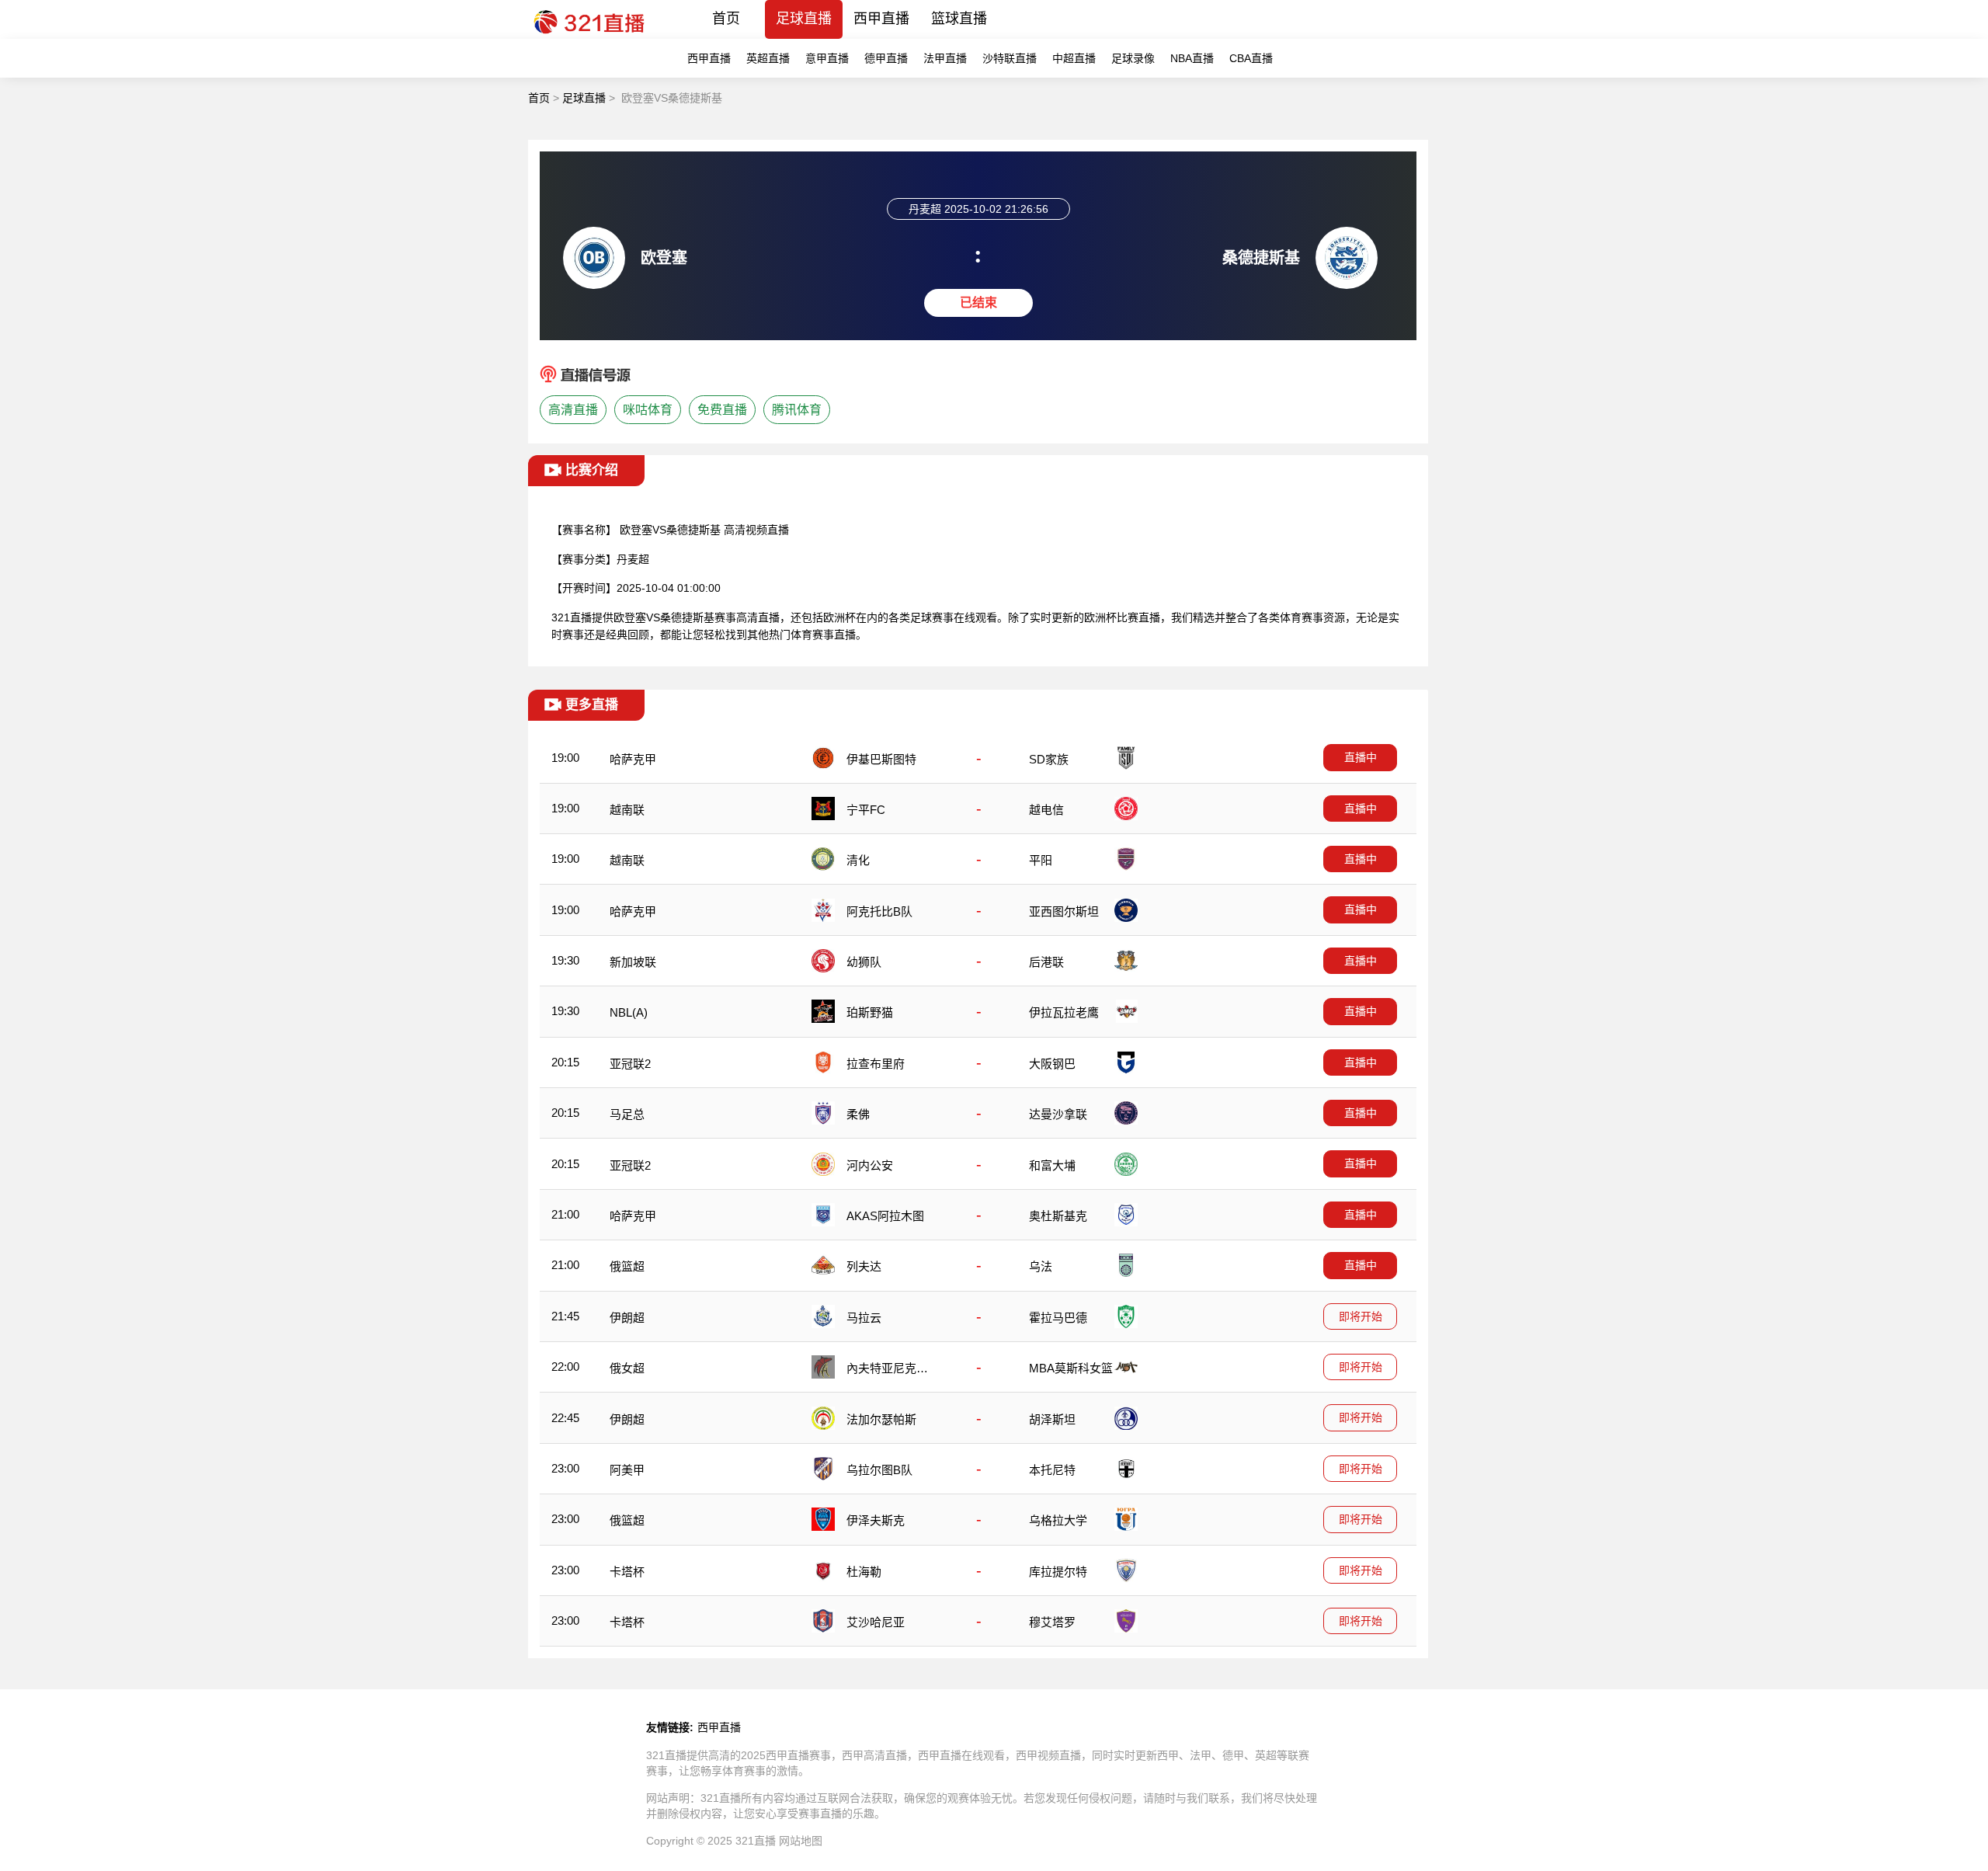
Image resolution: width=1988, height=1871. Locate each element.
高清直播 (573, 410)
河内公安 (870, 1165)
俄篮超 (627, 1266)
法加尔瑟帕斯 (881, 1419)
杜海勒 (864, 1572)
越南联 (627, 810)
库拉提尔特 (1058, 1572)
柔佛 (858, 1114)
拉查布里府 (876, 1064)
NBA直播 (1192, 58)
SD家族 (1049, 759)
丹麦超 (633, 559)
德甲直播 (886, 58)
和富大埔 (1052, 1165)
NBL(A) (629, 1012)
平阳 (1041, 860)
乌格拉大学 (1058, 1520)
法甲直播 (945, 58)
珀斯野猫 (870, 1012)
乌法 (1041, 1266)
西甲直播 (881, 19)
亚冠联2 (630, 1064)
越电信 (1046, 810)
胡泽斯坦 (1052, 1419)
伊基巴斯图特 (881, 759)
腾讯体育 (797, 410)
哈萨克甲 (633, 759)
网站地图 (801, 1841)
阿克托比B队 (879, 911)
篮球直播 (959, 19)
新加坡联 (633, 962)
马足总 (627, 1114)
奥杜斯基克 (1058, 1216)
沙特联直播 (1010, 58)
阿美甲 (627, 1470)
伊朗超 (627, 1318)
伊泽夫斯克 (876, 1520)
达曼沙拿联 (1058, 1114)
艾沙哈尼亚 (876, 1622)
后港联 (1046, 962)
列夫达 (864, 1266)
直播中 (1361, 757)
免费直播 (722, 410)
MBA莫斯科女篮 (1071, 1368)
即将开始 (1361, 1316)
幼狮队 (864, 962)
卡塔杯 (627, 1572)
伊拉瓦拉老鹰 (1064, 1012)
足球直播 (804, 19)
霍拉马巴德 (1058, 1318)
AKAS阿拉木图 (885, 1216)
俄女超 (627, 1368)
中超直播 (1074, 58)
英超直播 (768, 58)
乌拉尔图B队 (879, 1470)
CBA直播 (1251, 58)
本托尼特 (1052, 1470)
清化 (858, 860)
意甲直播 (827, 58)
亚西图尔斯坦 (1064, 911)
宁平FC (866, 810)
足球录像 (1133, 58)
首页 (726, 19)
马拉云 (864, 1318)
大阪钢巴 (1052, 1064)
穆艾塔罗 (1052, 1622)
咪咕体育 (648, 410)
